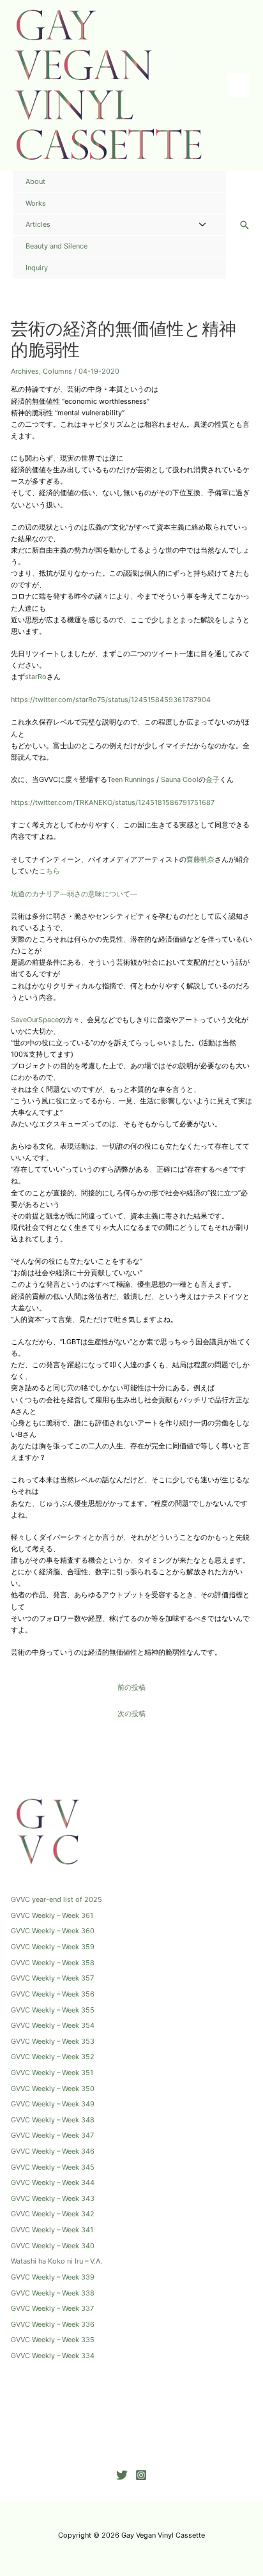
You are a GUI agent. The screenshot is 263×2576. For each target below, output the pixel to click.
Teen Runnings (131, 779)
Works (36, 203)
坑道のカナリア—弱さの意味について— (74, 894)
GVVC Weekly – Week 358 (53, 1963)
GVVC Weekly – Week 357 (52, 1978)
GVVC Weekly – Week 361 (52, 1915)
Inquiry (37, 268)
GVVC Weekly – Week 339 (53, 2277)
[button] (244, 225)
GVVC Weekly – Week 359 (53, 1947)
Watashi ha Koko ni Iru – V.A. (56, 2261)
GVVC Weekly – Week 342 (53, 2214)
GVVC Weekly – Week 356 (53, 1994)
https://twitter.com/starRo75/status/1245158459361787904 (111, 700)
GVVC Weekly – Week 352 (53, 2057)
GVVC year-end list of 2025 (56, 1899)
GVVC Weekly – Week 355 (53, 2010)
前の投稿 (131, 1687)
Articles (38, 224)
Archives (25, 371)
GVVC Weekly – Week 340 (53, 2246)
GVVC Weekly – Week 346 (53, 2151)
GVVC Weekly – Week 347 (52, 2135)
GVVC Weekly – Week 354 (53, 2025)
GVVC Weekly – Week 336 (53, 2324)
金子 (213, 779)
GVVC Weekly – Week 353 (53, 2041)
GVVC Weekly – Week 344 (53, 2182)
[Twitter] (122, 2475)
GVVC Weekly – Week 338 (53, 2293)
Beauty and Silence (56, 246)
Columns (57, 371)
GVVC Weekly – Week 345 (53, 2167)
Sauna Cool (180, 779)
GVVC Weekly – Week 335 (53, 2340)
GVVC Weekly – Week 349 (53, 2104)
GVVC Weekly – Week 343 (53, 2198)
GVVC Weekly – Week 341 (52, 2230)
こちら (49, 871)
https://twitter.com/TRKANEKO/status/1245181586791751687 (113, 802)
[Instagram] (141, 2475)
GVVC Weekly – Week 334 (53, 2356)
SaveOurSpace (35, 1020)
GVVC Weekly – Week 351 (52, 2073)
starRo (36, 677)
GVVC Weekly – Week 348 (53, 2120)
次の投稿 (131, 1713)
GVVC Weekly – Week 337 (52, 2308)
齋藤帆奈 (200, 859)
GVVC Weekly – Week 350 (53, 2089)
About (35, 181)
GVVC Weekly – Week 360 (53, 1931)
